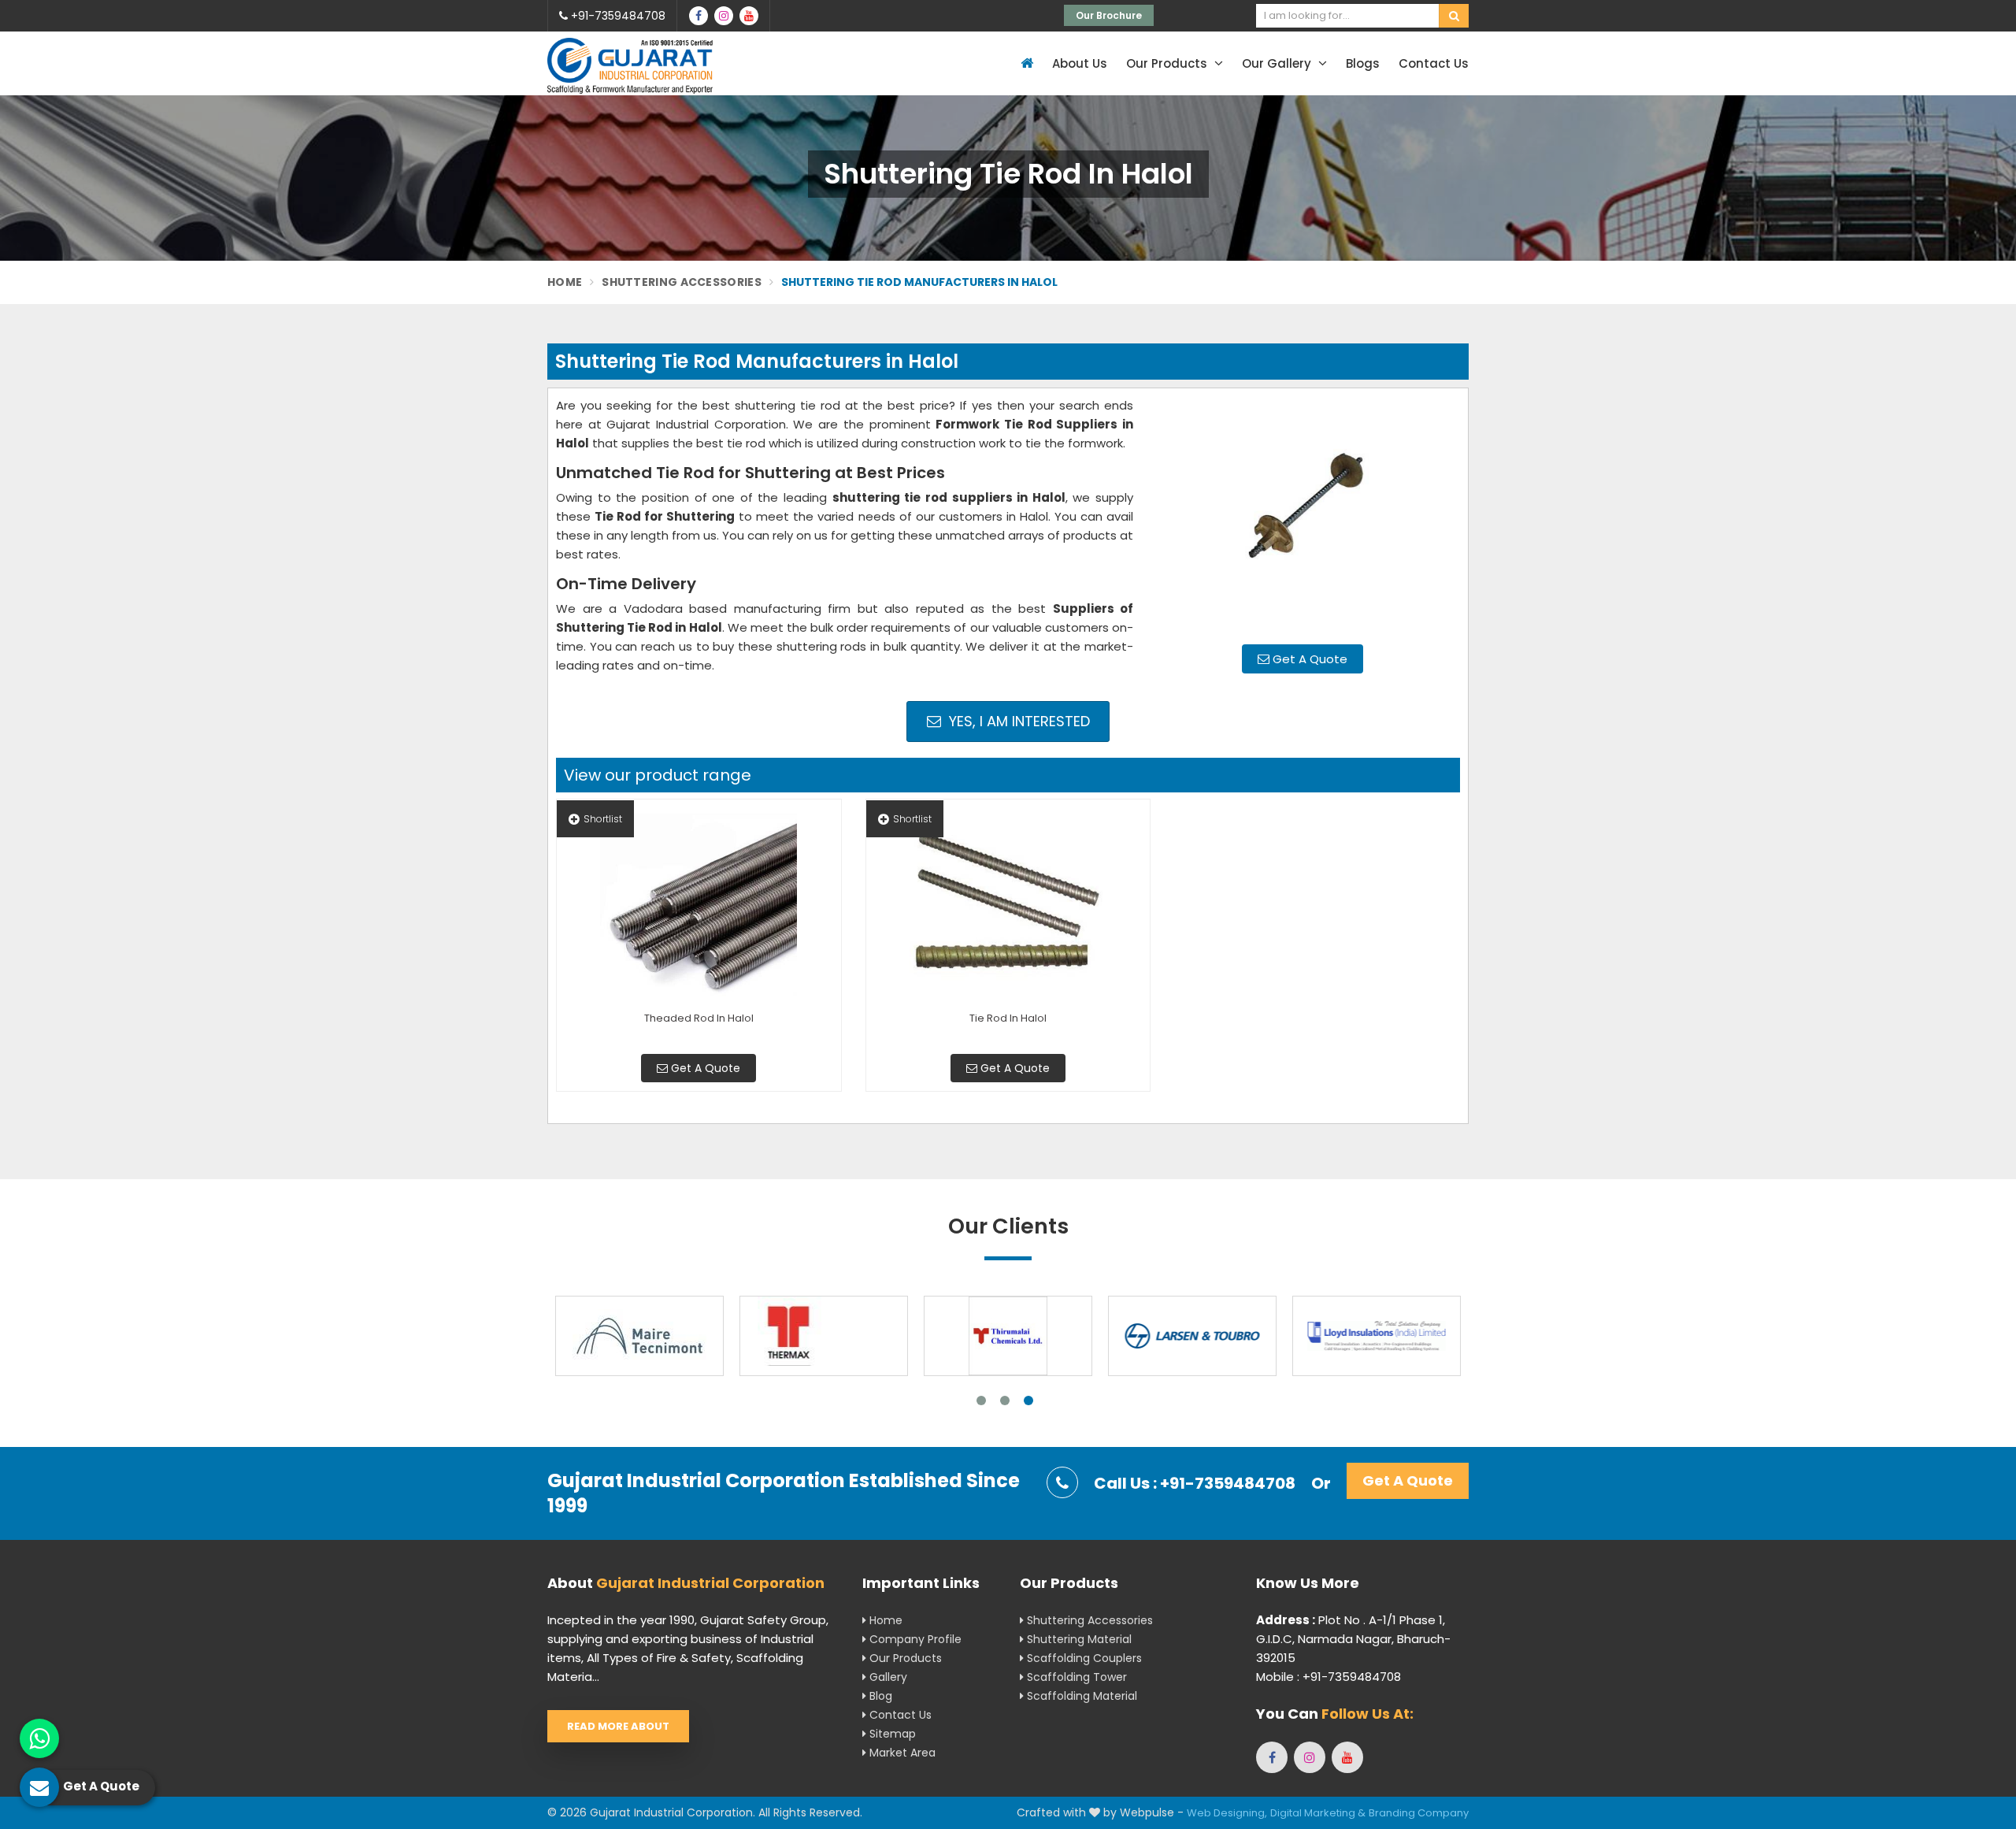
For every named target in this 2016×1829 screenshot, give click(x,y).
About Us (1080, 63)
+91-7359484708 (617, 16)
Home (565, 282)
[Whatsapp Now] (39, 1738)
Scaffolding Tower (1075, 1677)
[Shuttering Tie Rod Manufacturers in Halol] (1303, 514)
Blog (879, 1696)
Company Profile (914, 1639)
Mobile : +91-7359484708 (1329, 1677)
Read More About (618, 1726)
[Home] (1025, 63)
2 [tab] (1005, 1401)
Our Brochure (1109, 15)
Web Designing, (1227, 1813)
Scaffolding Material (1080, 1696)
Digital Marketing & (1318, 1813)
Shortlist (603, 819)
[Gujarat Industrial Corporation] (630, 66)
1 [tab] (981, 1401)
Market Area (901, 1753)
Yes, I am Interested (1017, 721)
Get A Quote (1308, 659)
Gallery (887, 1677)
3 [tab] (1028, 1401)
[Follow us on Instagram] (724, 16)
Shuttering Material (1078, 1639)
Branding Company (1419, 1813)
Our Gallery (1278, 63)
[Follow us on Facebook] (699, 16)
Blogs (1363, 63)
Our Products (1168, 63)
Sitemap (891, 1734)
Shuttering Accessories (682, 282)
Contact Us (1434, 63)
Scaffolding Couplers (1083, 1658)
